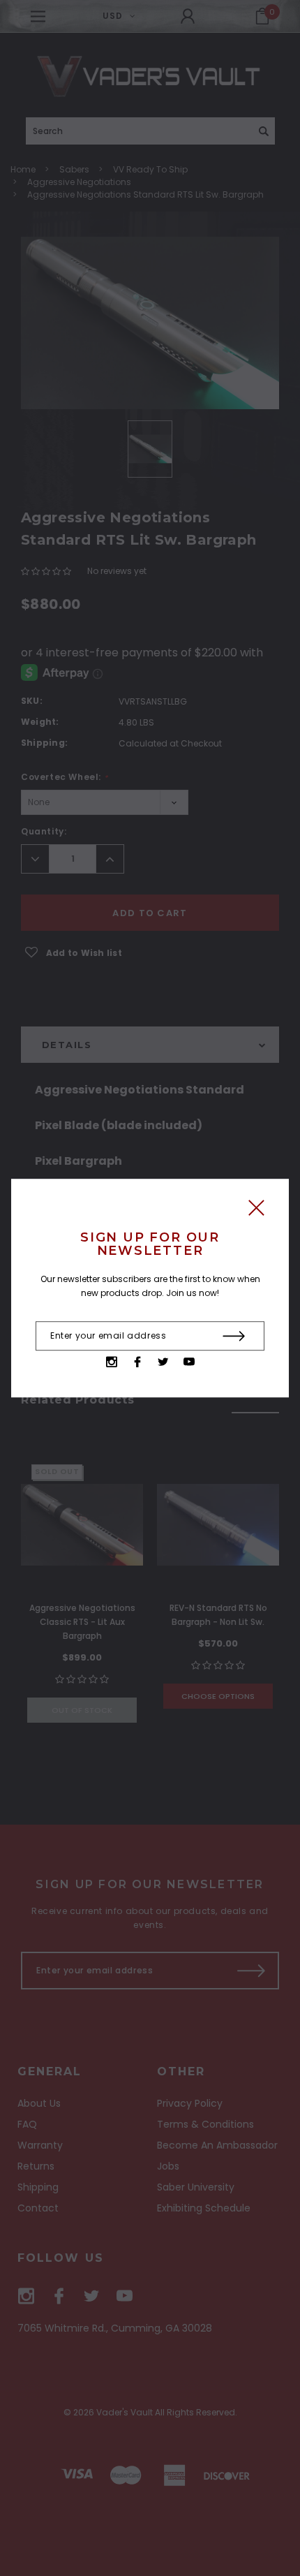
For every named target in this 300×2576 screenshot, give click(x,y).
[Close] (256, 1211)
